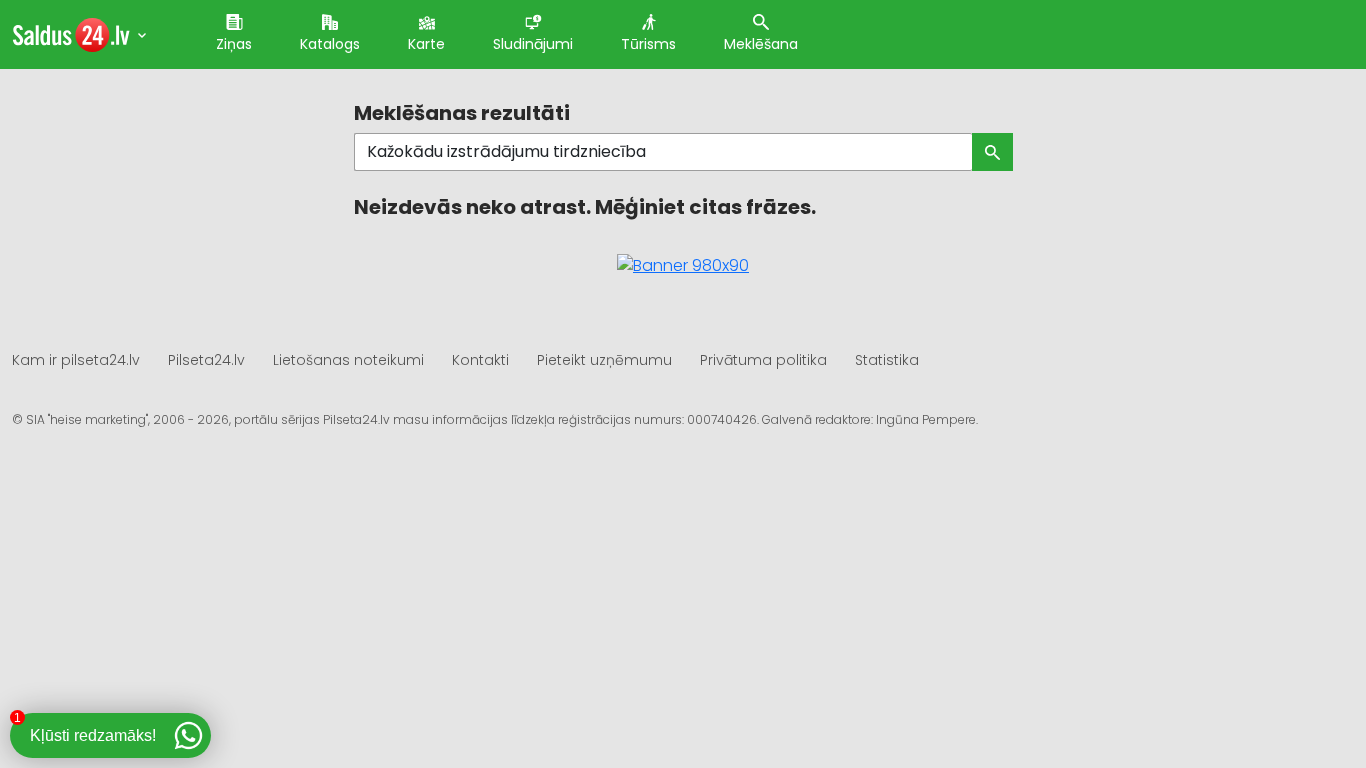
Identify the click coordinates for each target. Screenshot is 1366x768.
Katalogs (330, 44)
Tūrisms (648, 44)
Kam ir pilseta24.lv (76, 360)
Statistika (887, 360)
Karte (426, 44)
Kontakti (480, 360)
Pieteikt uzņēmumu (604, 360)
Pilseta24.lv (206, 360)
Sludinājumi (533, 44)
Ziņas (234, 44)
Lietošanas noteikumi (348, 360)
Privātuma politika (763, 360)
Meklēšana (761, 44)
